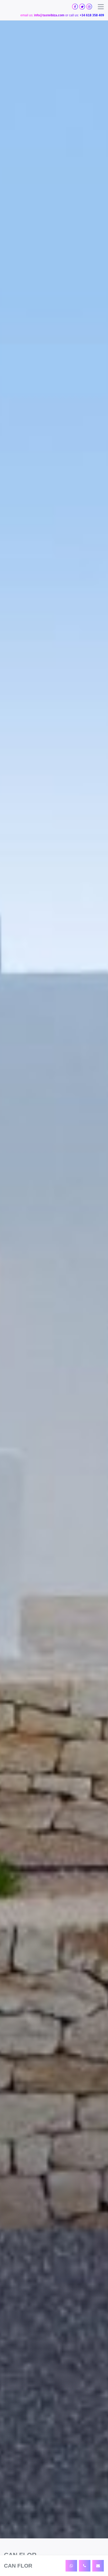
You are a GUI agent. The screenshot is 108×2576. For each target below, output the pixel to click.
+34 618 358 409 (92, 15)
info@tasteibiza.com (49, 15)
